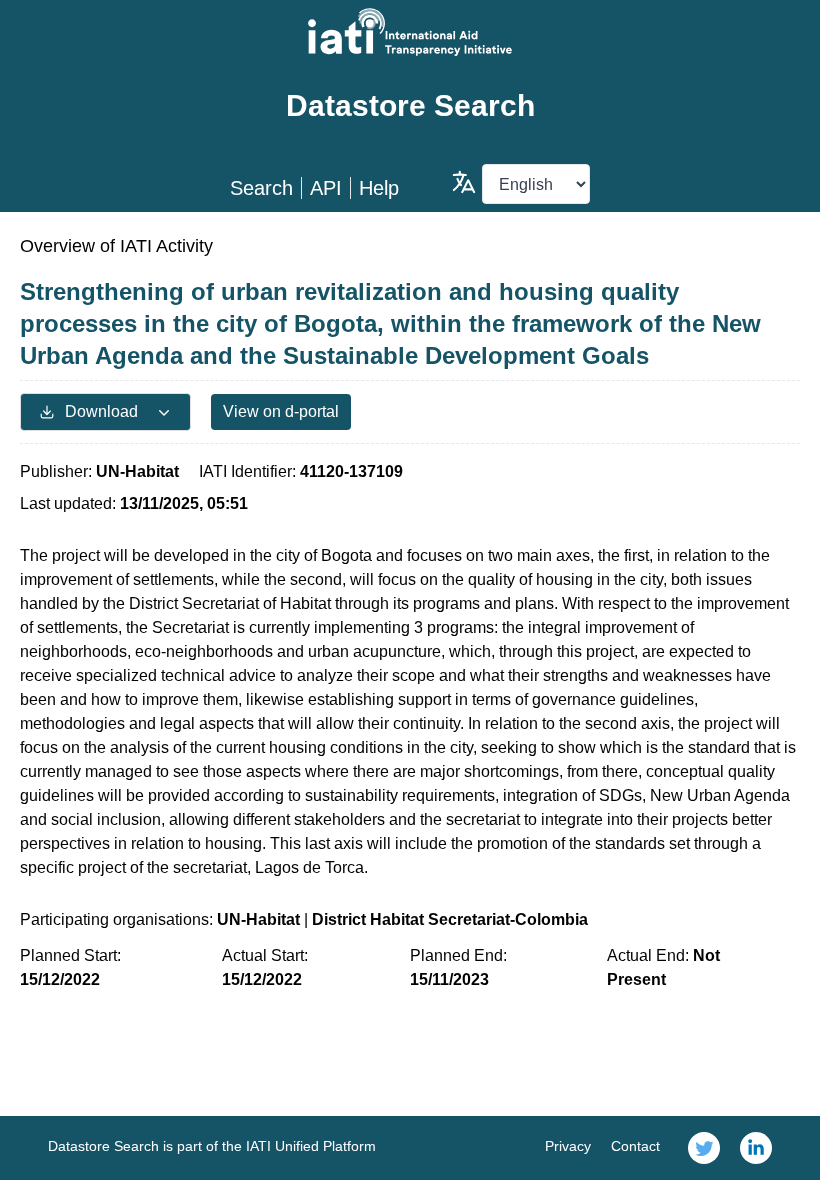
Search (261, 188)
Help (379, 188)
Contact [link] (635, 1146)
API (326, 188)
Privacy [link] (568, 1146)
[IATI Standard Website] (410, 32)
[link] (704, 1148)
